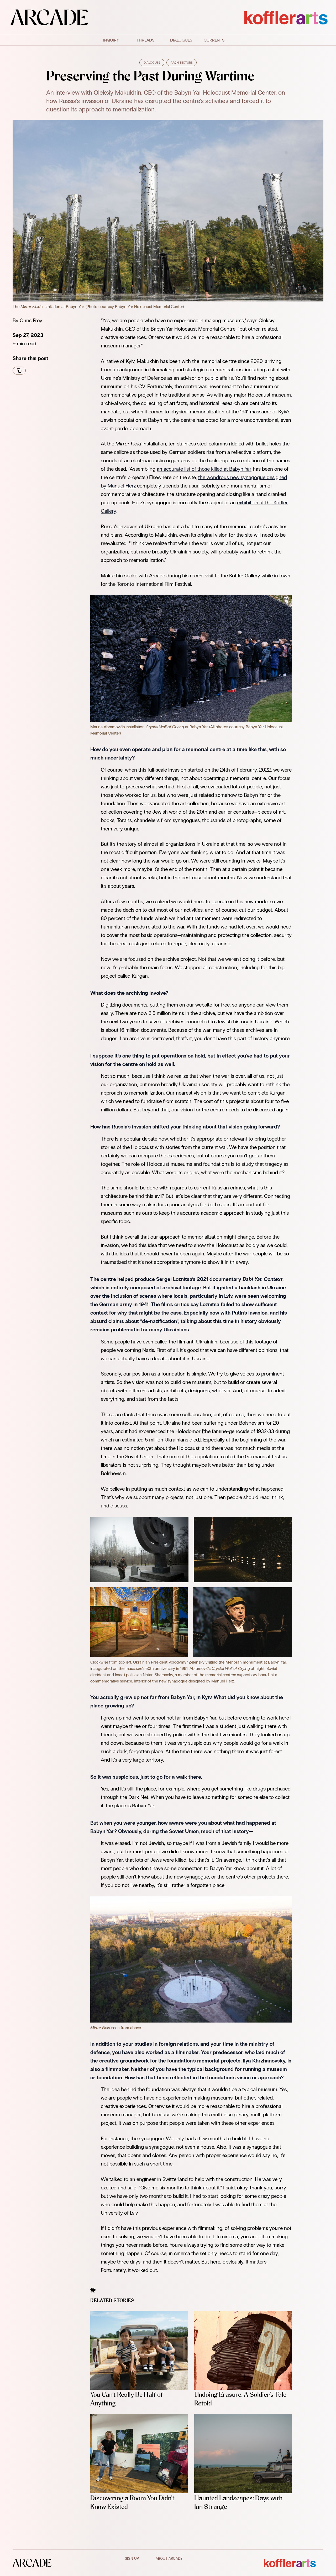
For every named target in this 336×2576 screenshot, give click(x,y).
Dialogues (181, 40)
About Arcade (169, 2559)
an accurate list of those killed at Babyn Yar (204, 469)
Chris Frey (31, 320)
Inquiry (111, 40)
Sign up (132, 2559)
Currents (214, 40)
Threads (145, 40)
